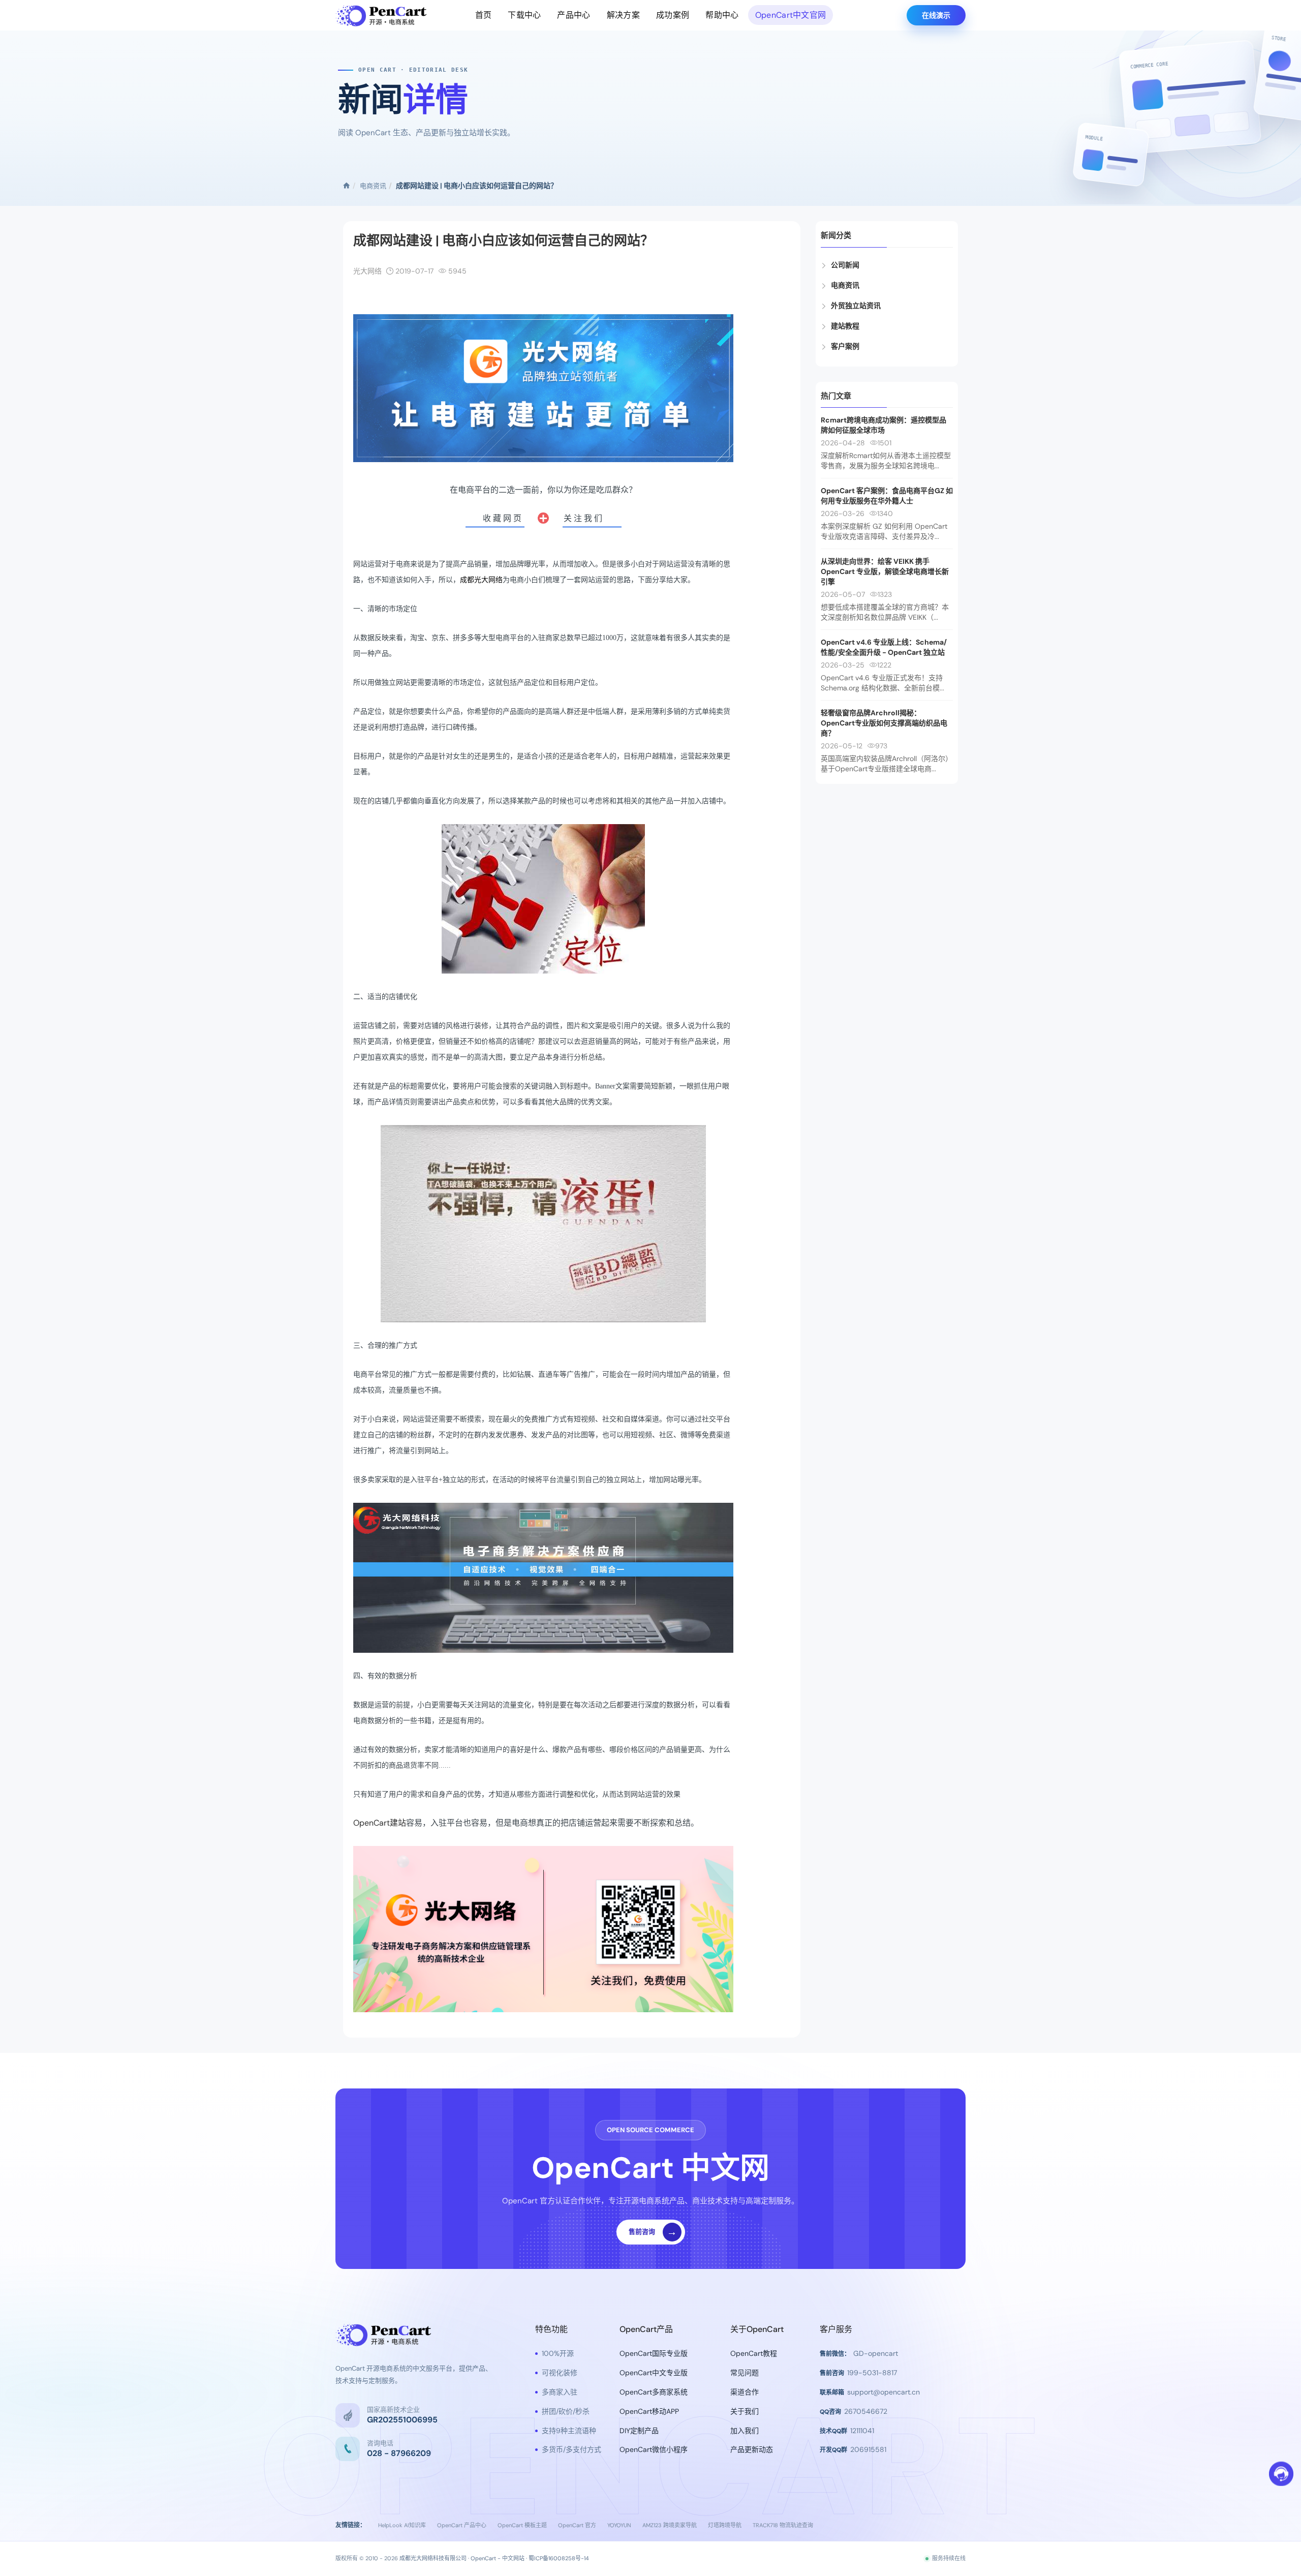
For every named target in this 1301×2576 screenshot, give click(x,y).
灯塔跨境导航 (725, 2525)
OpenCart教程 (754, 2353)
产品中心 (574, 15)
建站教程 (845, 326)
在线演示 (936, 15)
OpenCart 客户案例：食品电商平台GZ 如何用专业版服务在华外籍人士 (887, 496)
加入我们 (745, 2431)
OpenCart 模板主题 (522, 2525)
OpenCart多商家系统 (654, 2392)
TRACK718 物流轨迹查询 (783, 2525)
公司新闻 (845, 265)
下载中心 (524, 15)
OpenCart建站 (380, 1823)
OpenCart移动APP (649, 2411)
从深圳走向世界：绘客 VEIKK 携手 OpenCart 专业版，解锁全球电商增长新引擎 (885, 571)
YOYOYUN (619, 2525)
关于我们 (745, 2411)
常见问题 (745, 2373)
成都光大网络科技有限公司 (433, 2558)
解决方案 (623, 15)
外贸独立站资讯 (856, 306)
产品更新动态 (752, 2449)
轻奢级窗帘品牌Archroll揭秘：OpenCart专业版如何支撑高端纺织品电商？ (884, 723)
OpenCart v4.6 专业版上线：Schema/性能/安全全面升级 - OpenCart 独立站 (884, 647)
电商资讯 (373, 186)
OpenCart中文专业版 (654, 2373)
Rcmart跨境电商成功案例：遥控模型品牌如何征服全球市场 (884, 425)
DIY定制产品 (639, 2431)
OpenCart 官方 (577, 2525)
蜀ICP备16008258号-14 (559, 2558)
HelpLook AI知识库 (402, 2525)
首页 (484, 15)
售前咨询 (653, 2232)
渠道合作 (745, 2392)
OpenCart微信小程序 (654, 2449)
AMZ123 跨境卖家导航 (670, 2525)
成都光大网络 (481, 580)
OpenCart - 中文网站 (498, 2558)
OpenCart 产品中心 (462, 2525)
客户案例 (845, 346)
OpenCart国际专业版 (654, 2353)
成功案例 (673, 15)
